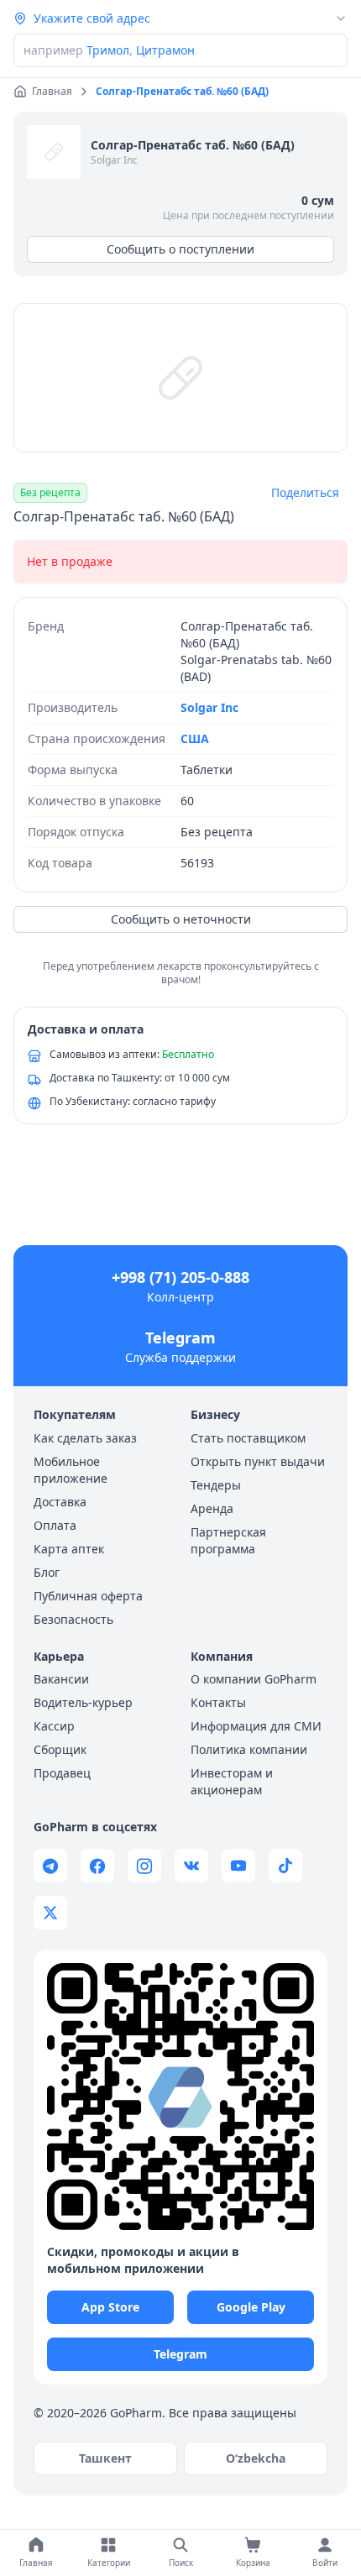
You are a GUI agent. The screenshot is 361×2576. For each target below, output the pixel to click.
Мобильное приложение (71, 1470)
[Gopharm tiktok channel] (285, 1866)
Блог (47, 1572)
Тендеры (216, 1485)
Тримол (108, 50)
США (195, 738)
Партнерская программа (228, 1540)
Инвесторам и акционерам (232, 1781)
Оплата (55, 1525)
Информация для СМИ (256, 1726)
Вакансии (61, 1679)
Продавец (62, 1773)
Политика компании (249, 1749)
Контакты (218, 1702)
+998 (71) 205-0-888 (180, 1277)
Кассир (54, 1726)
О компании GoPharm (254, 1679)
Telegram (180, 1338)
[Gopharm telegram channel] (50, 1866)
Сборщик (60, 1749)
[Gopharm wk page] (191, 1866)
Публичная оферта (88, 1596)
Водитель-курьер (83, 1702)
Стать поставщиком (248, 1438)
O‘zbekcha (256, 2458)
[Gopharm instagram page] (144, 1866)
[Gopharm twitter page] (50, 1913)
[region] (180, 378)
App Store (110, 2307)
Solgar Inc (114, 160)
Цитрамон (165, 50)
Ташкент (105, 2458)
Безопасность (73, 1619)
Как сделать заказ (85, 1438)
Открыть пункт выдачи (258, 1461)
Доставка (60, 1502)
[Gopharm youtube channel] (238, 1866)
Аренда (212, 1508)
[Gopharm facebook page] (97, 1866)
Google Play (251, 2307)
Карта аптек (69, 1549)
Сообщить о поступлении (180, 249)
